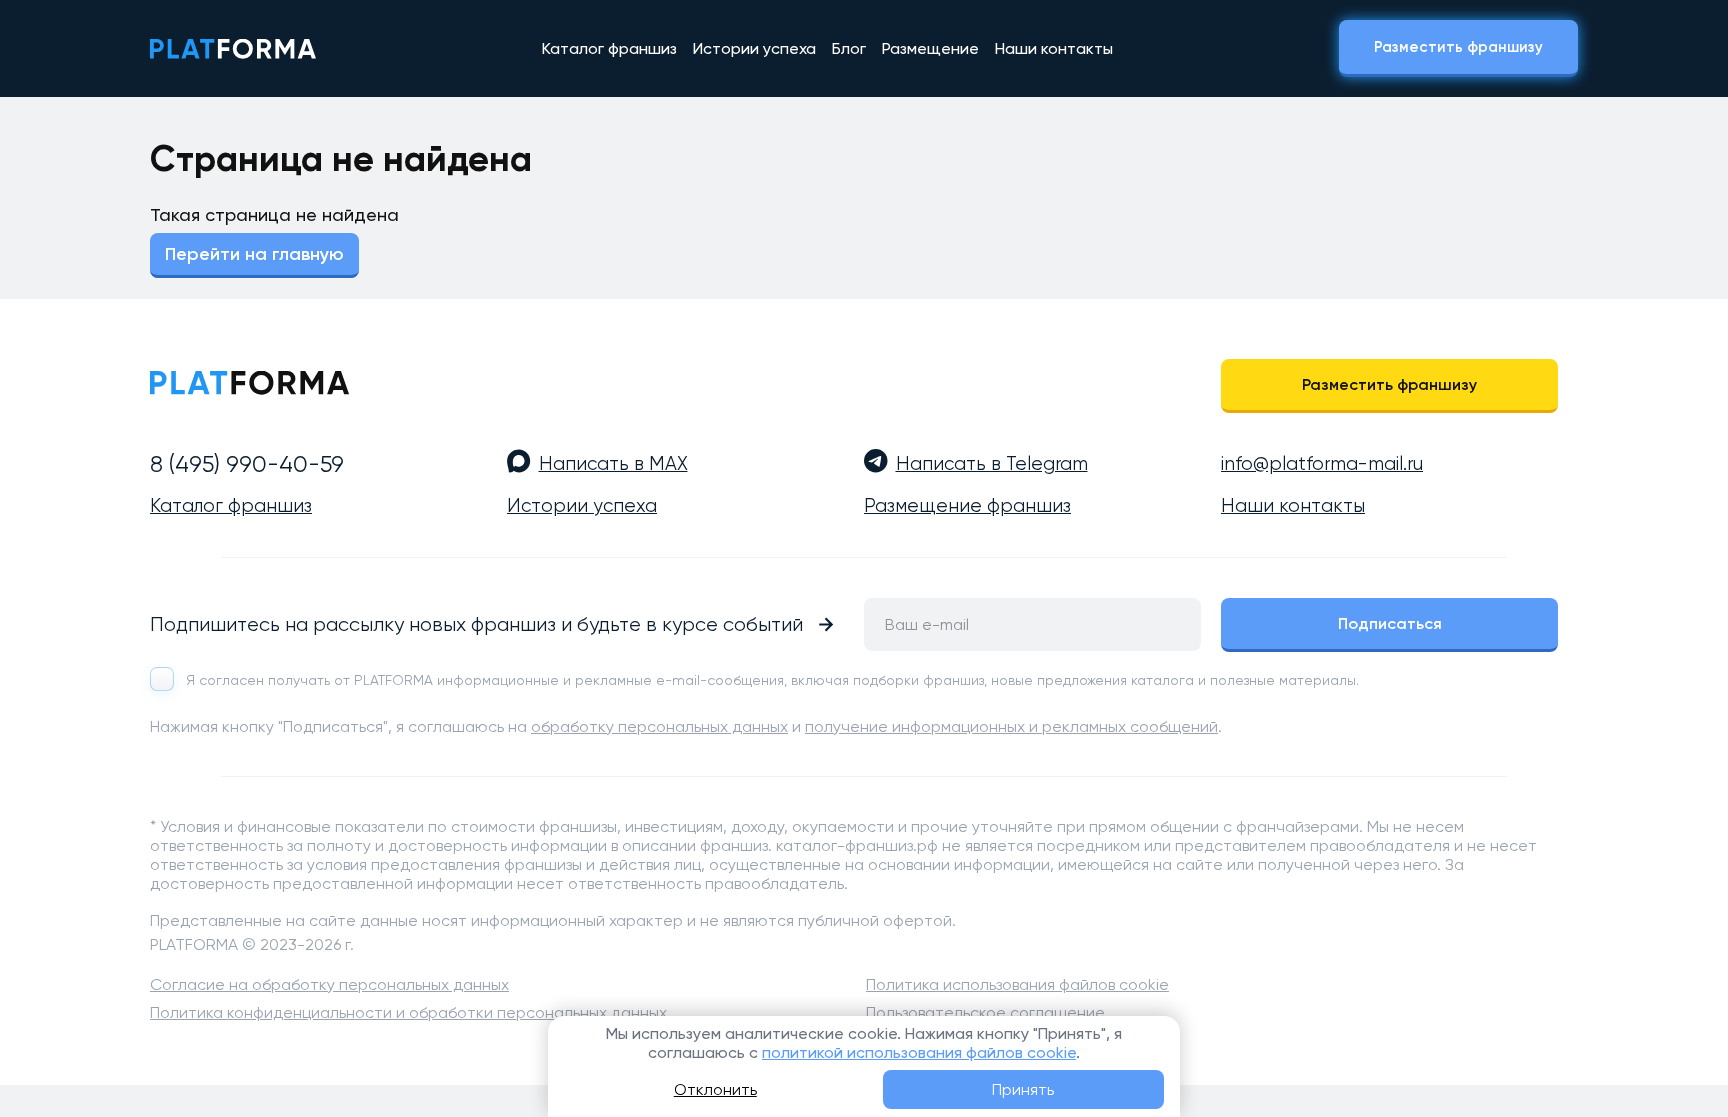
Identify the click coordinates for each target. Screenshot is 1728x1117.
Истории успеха (754, 48)
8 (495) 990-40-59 (247, 464)
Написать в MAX (613, 464)
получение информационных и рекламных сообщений (1011, 726)
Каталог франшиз (609, 48)
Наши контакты (1054, 48)
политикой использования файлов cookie (919, 1052)
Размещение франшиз (967, 506)
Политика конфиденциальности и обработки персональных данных (408, 1012)
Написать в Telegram (992, 464)
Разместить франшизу (1458, 47)
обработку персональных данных (659, 726)
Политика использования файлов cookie (1017, 984)
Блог (849, 48)
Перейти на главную (254, 254)
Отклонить (715, 1089)
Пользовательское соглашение (985, 1012)
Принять (1023, 1089)
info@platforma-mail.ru (1322, 464)
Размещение (930, 48)
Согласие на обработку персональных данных (329, 984)
